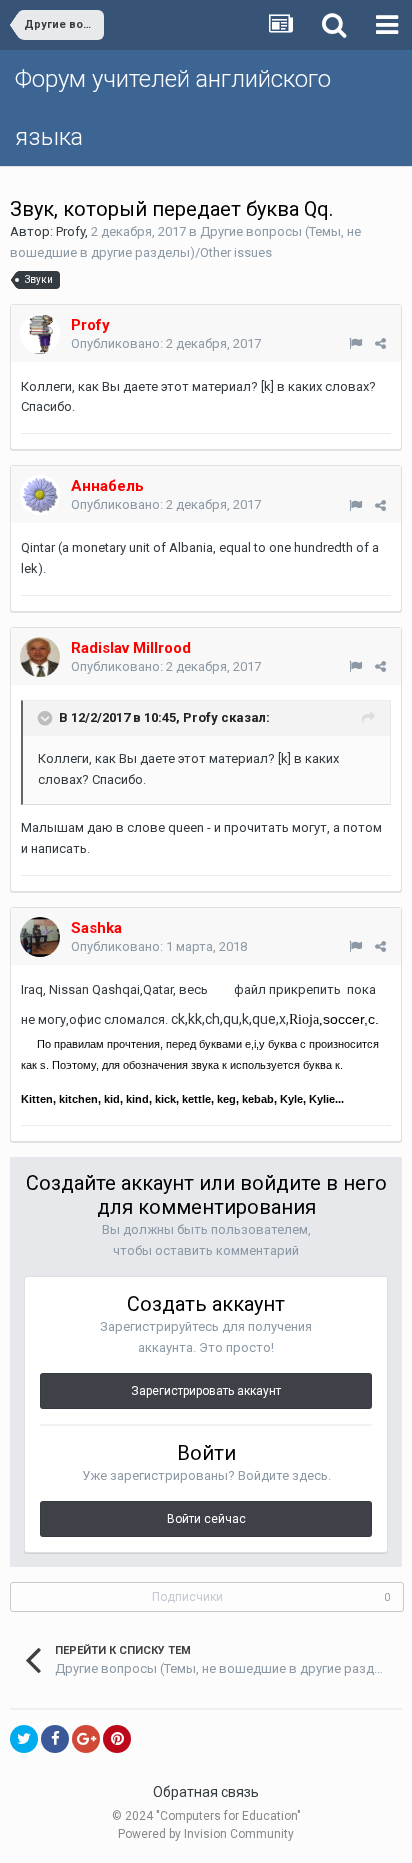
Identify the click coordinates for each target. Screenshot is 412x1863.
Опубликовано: (166, 343)
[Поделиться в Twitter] (24, 1739)
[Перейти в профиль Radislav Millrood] (40, 657)
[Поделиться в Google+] (86, 1739)
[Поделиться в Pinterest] (117, 1739)
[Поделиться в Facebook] (55, 1739)
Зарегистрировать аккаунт (206, 1391)
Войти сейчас (206, 1519)
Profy (70, 231)
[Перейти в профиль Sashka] (40, 937)
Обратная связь (206, 1792)
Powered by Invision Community (206, 1834)
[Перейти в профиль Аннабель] (40, 495)
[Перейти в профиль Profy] (40, 334)
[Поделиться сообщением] (380, 343)
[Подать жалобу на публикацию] (355, 343)
